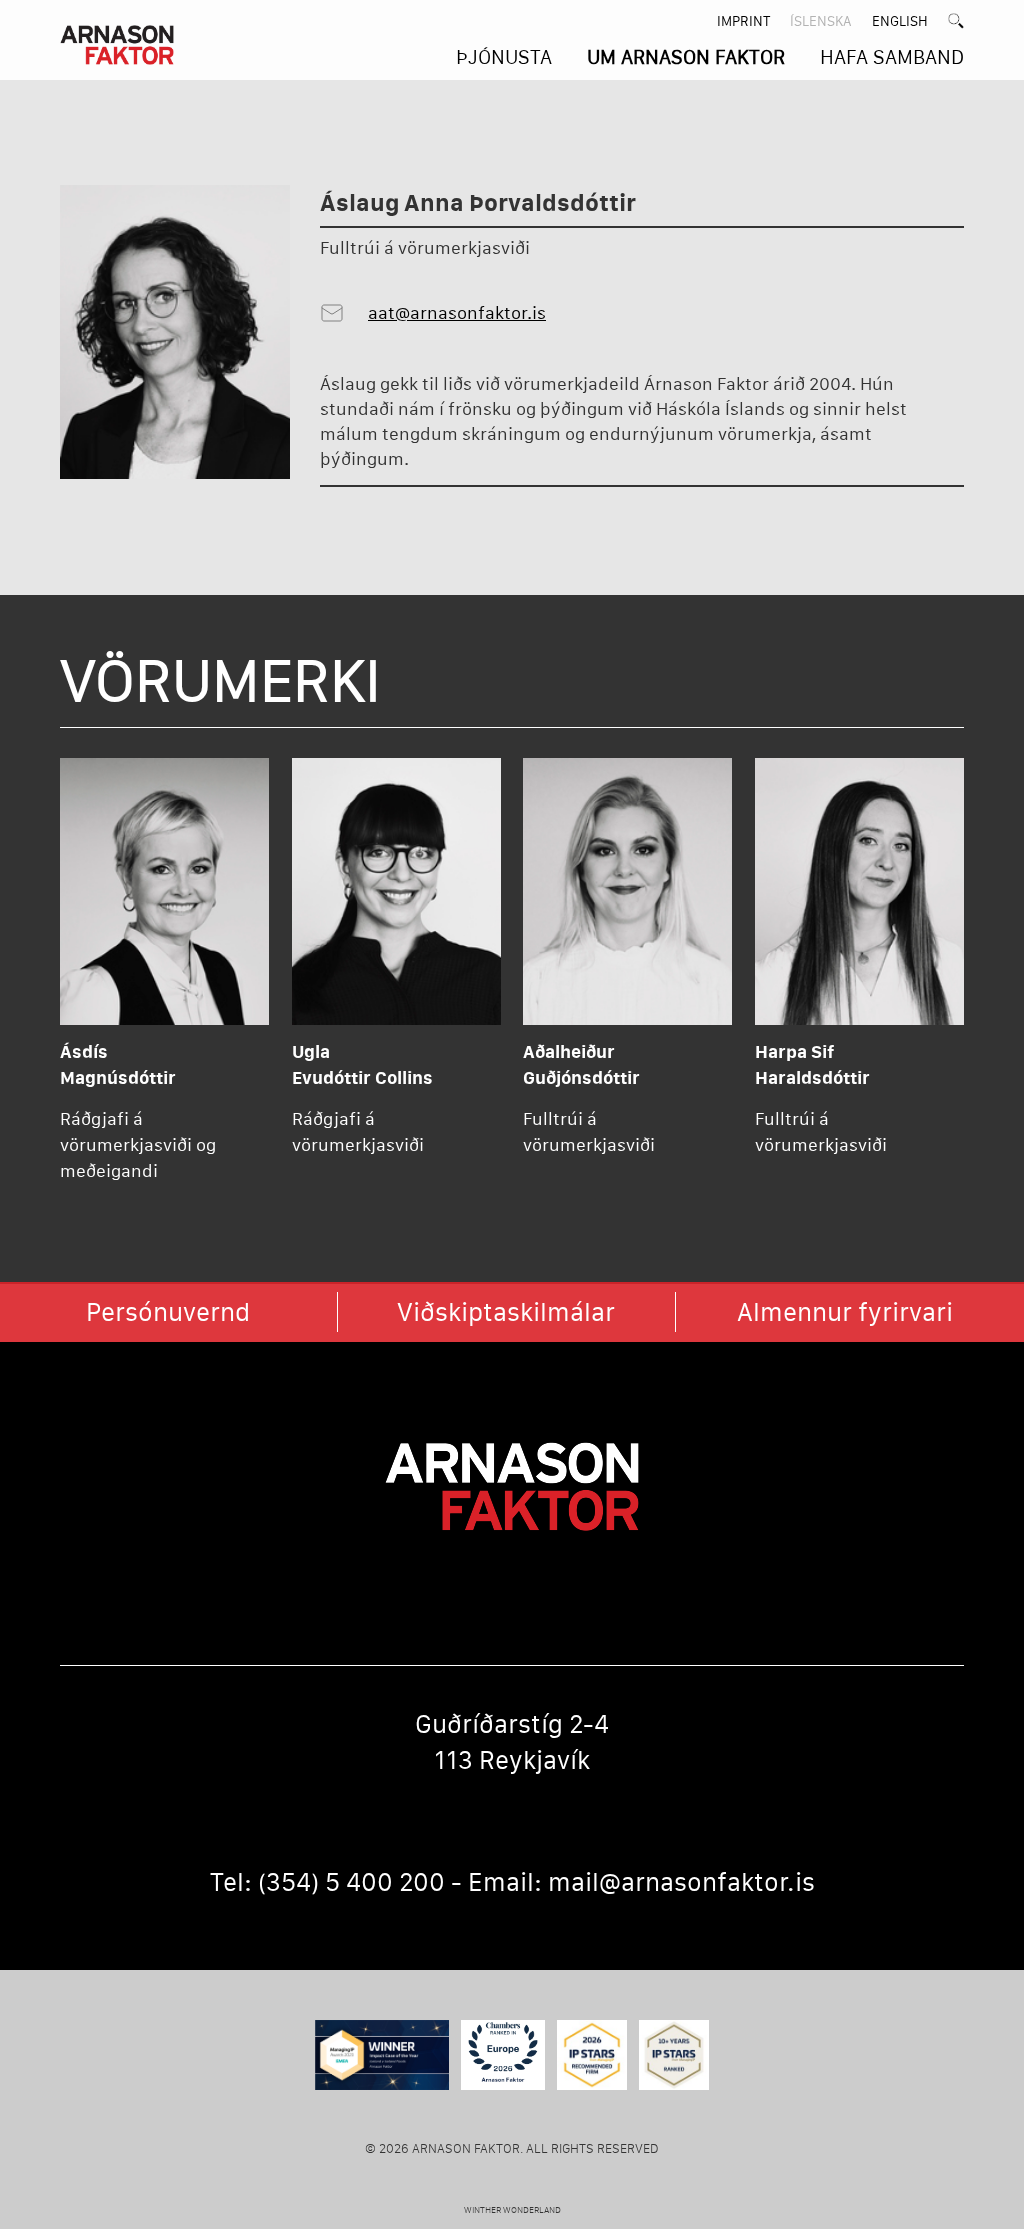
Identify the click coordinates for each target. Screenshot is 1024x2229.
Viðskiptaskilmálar (506, 1312)
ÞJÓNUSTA (504, 57)
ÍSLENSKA (821, 21)
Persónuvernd (168, 1312)
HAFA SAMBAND (892, 57)
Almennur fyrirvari (845, 1312)
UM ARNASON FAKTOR (686, 57)
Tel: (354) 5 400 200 (327, 1882)
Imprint (743, 21)
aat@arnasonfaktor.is (457, 313)
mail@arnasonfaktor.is (681, 1882)
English (900, 21)
